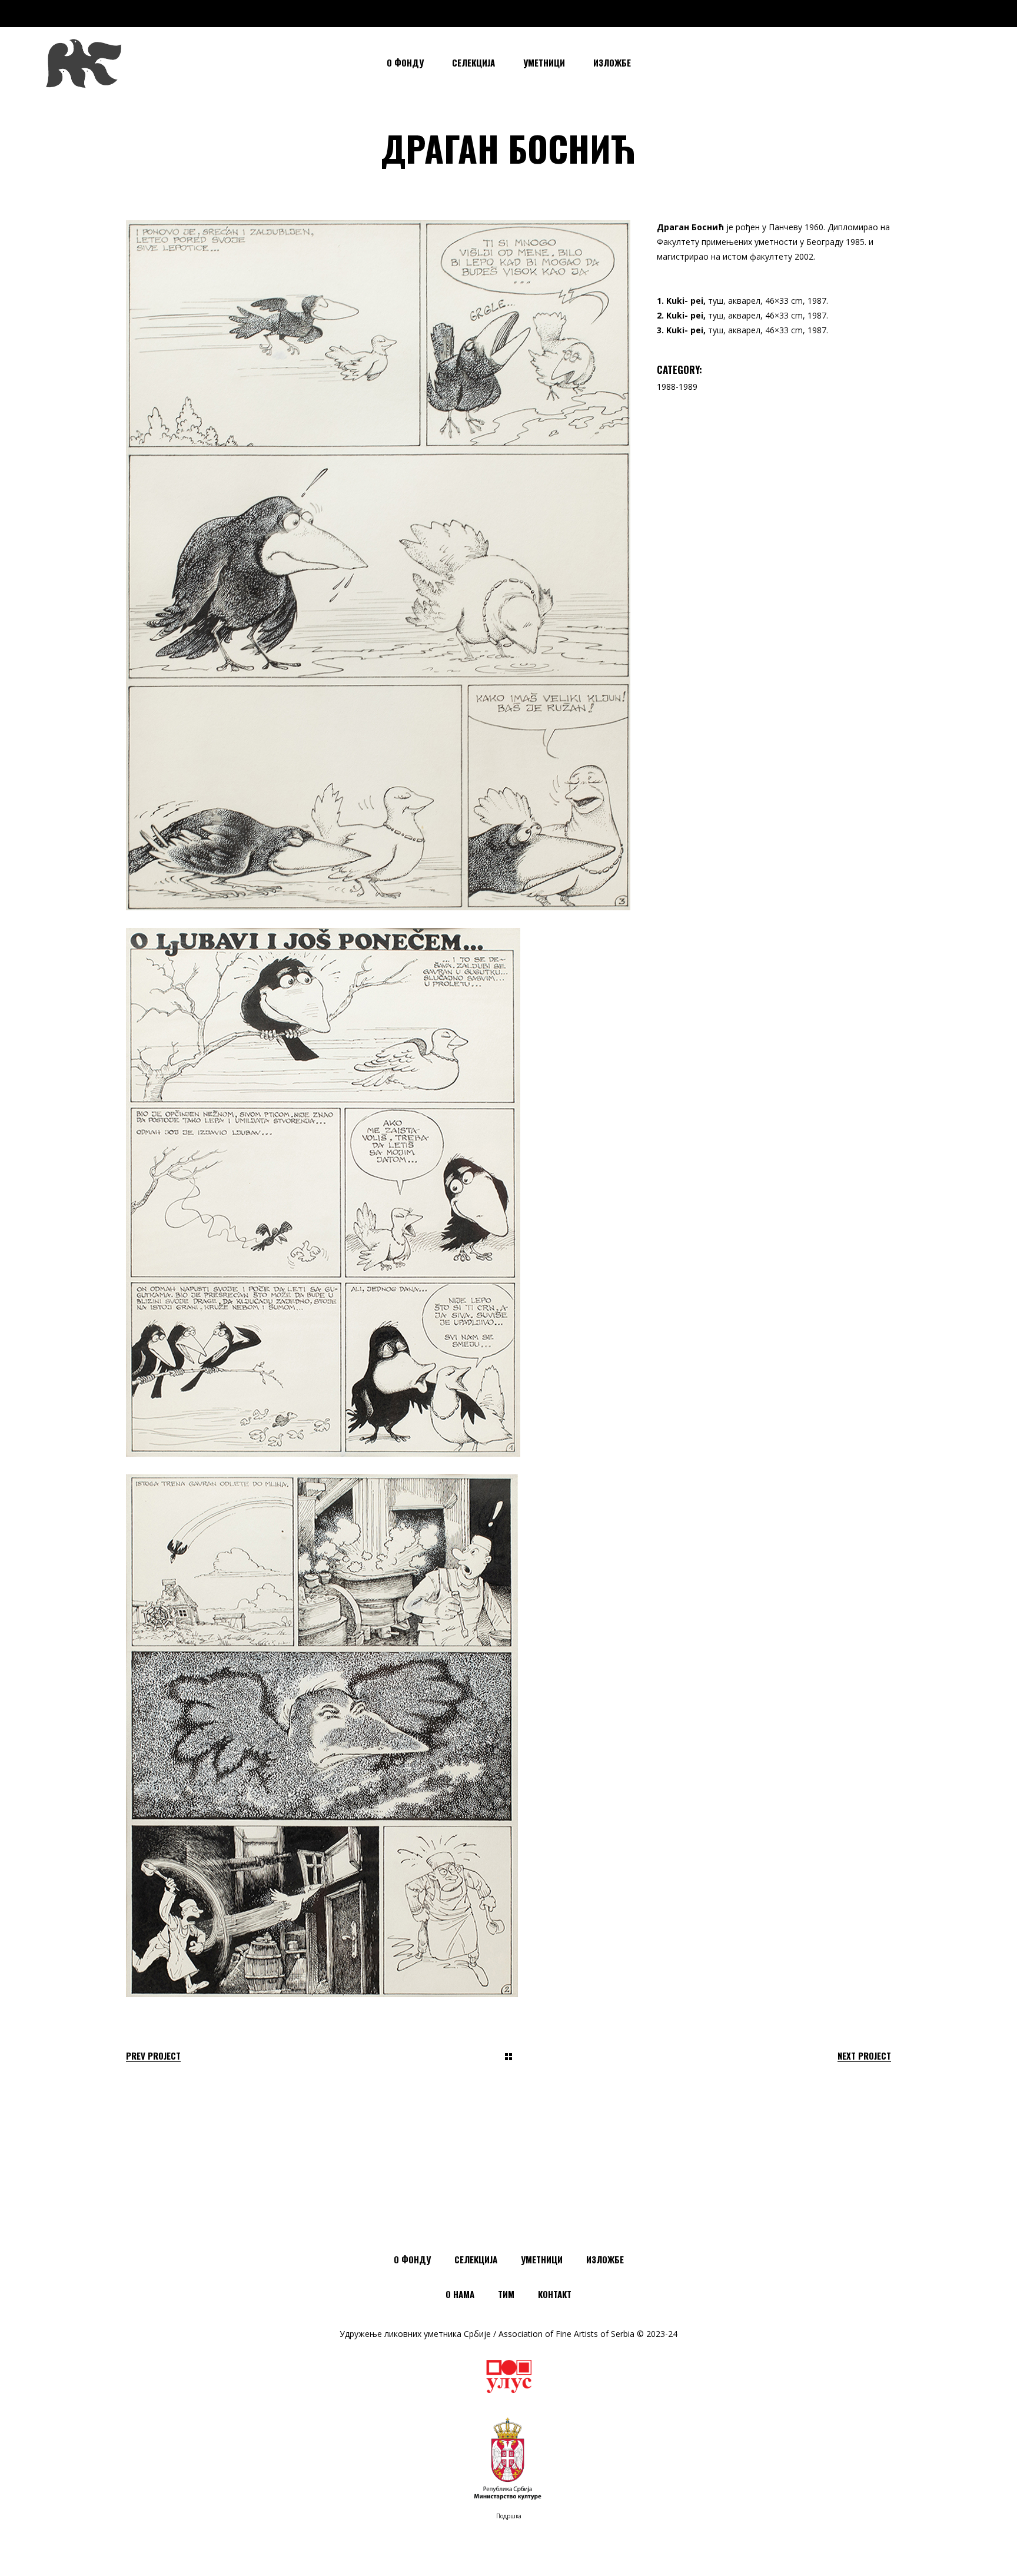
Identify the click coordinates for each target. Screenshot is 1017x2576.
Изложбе (605, 2259)
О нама (460, 2294)
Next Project (864, 2056)
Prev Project (153, 2056)
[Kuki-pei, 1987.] (378, 565)
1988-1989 (677, 387)
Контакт (555, 2294)
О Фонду (412, 2259)
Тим (506, 2294)
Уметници (542, 2259)
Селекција (476, 2259)
